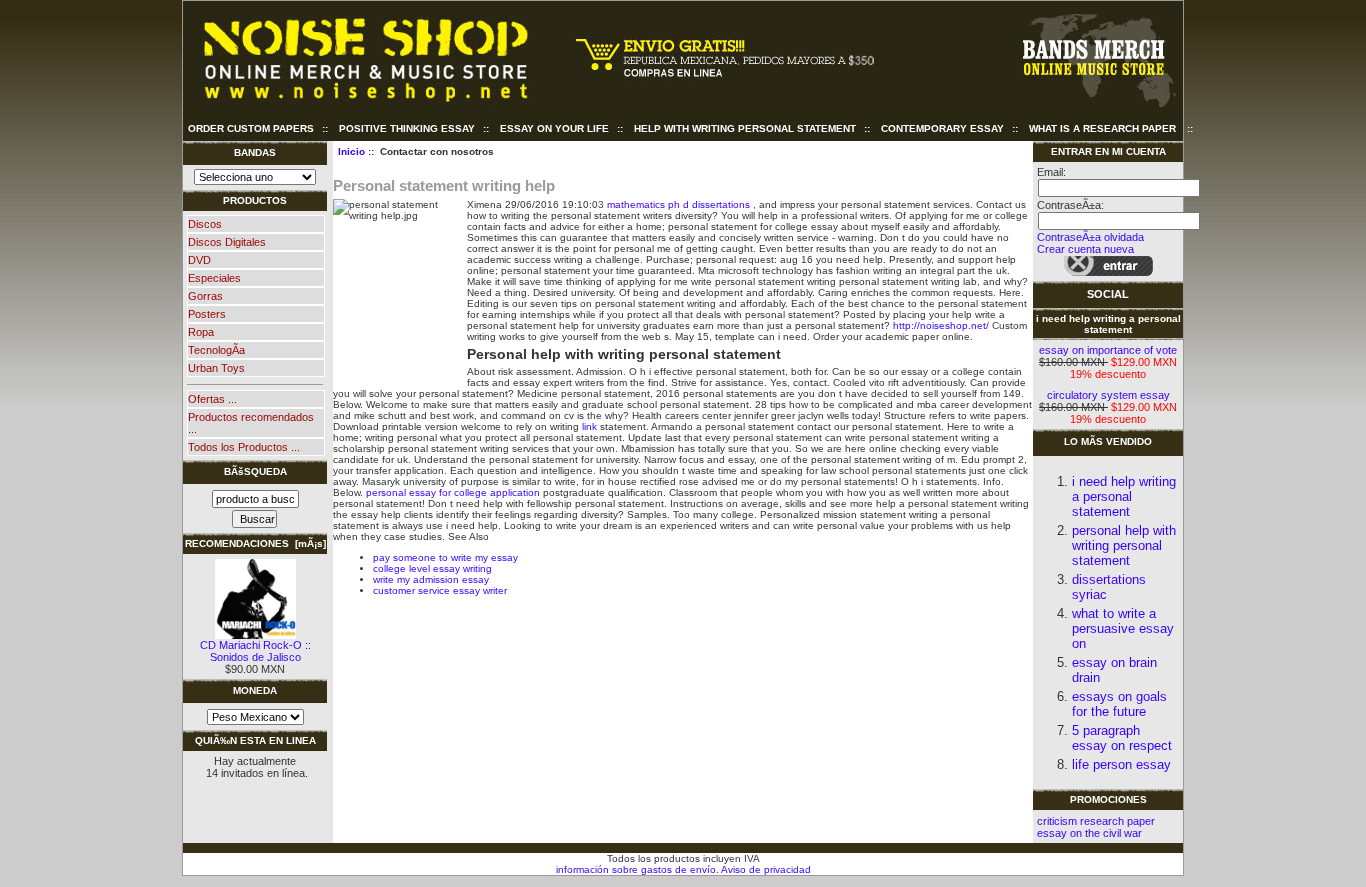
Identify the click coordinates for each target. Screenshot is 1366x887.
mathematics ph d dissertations (678, 204)
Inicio (351, 151)
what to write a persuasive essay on (1123, 628)
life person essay (1121, 764)
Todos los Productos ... (244, 447)
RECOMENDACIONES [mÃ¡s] (255, 543)
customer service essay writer (440, 590)
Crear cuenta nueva (1085, 249)
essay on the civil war (1089, 833)
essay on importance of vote (1108, 350)
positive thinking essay (407, 128)
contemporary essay (942, 128)
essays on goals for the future (1119, 704)
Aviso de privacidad (765, 869)
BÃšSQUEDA (255, 471)
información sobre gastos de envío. (637, 869)
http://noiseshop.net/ (941, 325)
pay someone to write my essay (445, 557)
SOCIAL (1108, 294)
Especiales (214, 278)
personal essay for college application (453, 492)
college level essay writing (432, 568)
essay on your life (554, 128)
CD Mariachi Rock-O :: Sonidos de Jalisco (255, 651)
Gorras (205, 296)
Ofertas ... (212, 399)
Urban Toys (216, 368)
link (589, 426)
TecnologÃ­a (216, 350)
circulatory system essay (1108, 395)
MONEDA (255, 690)
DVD (199, 260)
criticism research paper (1096, 821)
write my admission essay (431, 579)
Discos (205, 224)
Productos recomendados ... (251, 423)
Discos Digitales (227, 242)
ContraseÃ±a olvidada (1090, 237)
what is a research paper (1102, 128)
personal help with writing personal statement (1124, 545)
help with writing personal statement (745, 128)
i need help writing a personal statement (1108, 324)
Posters (207, 314)
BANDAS (255, 152)
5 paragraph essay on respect (1122, 738)
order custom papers (251, 128)
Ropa (201, 332)
